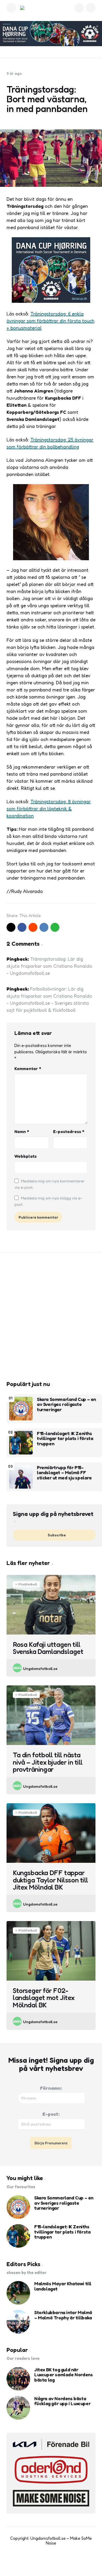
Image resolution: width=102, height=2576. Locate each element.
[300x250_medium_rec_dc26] (51, 301)
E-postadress (69, 1131)
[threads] (67, 2563)
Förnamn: (51, 2088)
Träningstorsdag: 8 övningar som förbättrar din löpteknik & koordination (49, 808)
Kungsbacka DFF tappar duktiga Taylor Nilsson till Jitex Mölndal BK (50, 1880)
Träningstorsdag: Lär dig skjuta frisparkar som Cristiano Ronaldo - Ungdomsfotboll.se (49, 966)
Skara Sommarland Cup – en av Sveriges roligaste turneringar (66, 1405)
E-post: (51, 2114)
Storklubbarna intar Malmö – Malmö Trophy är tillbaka (63, 2315)
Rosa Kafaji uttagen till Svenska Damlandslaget (48, 1648)
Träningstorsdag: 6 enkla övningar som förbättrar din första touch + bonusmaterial (50, 321)
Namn (22, 1131)
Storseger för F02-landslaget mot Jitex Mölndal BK (44, 1998)
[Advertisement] (51, 1316)
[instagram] (56, 2563)
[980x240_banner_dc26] (51, 34)
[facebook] (22, 927)
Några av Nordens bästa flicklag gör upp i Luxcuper (62, 2401)
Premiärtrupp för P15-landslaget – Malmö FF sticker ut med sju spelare (64, 1473)
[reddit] (33, 927)
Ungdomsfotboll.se (40, 1668)
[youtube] (46, 2563)
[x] (11, 927)
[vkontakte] (44, 927)
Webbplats (25, 1156)
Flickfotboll (28, 1584)
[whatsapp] (55, 927)
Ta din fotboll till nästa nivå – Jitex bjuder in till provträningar (48, 1762)
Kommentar (28, 1069)
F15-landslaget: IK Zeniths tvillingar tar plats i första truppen (65, 1439)
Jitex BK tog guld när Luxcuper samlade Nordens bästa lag (63, 2375)
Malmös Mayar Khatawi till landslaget (63, 2286)
